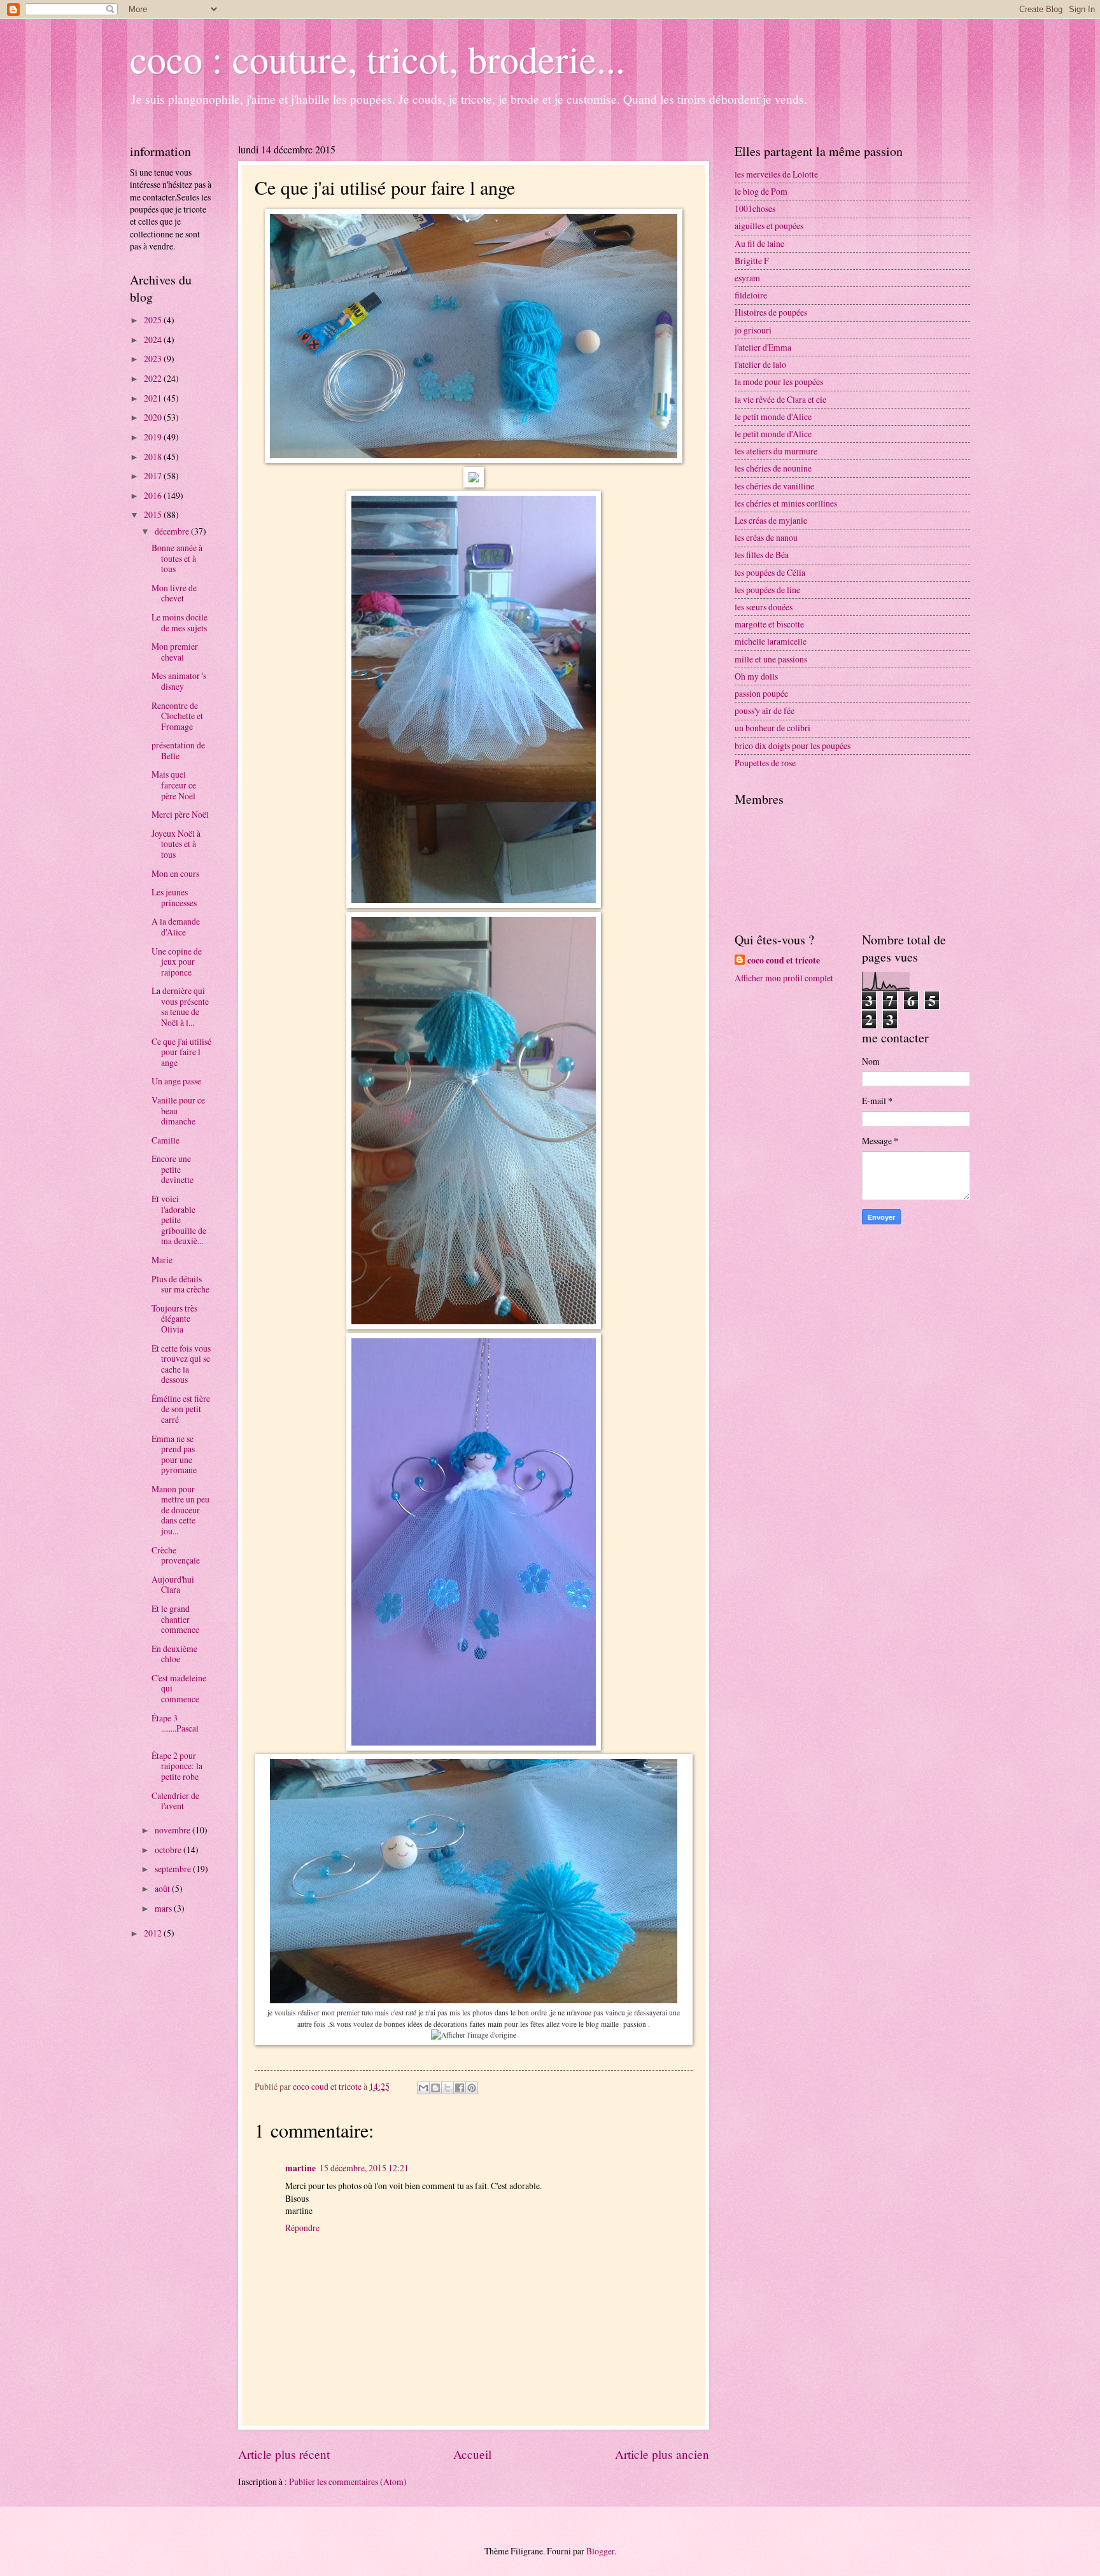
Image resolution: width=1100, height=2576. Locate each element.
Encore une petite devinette (173, 1169)
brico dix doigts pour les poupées (793, 745)
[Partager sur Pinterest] (472, 2088)
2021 (154, 398)
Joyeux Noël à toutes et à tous (176, 844)
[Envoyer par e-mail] (423, 2088)
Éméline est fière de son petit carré (181, 1409)
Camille (166, 1140)
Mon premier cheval (175, 652)
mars (164, 1908)
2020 (154, 417)
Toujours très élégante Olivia (174, 1319)
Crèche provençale (176, 1555)
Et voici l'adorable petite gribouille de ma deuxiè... (179, 1220)
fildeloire (751, 295)
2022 (154, 378)
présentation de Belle (178, 750)
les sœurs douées (764, 607)
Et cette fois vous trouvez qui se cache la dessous (181, 1364)
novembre (173, 1830)
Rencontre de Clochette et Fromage (177, 716)
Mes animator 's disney (179, 681)
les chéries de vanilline (774, 486)
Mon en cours (175, 873)
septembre (174, 1869)
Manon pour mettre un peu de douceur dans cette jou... (180, 1510)
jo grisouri (753, 330)
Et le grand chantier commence (175, 1619)
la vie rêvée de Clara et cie (780, 399)
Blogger (600, 2551)
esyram (747, 278)
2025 (154, 320)
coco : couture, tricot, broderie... (377, 59)
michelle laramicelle (771, 641)
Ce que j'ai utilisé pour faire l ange (181, 1052)
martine (300, 2168)
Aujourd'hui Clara (173, 1585)
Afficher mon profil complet (784, 978)
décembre (173, 531)
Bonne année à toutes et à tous (177, 558)
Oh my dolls (756, 676)
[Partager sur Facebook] (460, 2088)
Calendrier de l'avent (175, 1801)
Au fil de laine (759, 243)
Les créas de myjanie (771, 520)
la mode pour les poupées (779, 381)
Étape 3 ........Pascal (175, 1723)
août (163, 1888)
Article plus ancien (662, 2454)
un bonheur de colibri (772, 728)
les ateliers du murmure (776, 451)
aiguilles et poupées (769, 226)
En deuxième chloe (174, 1654)
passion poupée (761, 693)
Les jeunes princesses (174, 897)
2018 (154, 457)
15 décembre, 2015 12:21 (364, 2168)
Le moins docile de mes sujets (180, 622)
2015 (154, 514)
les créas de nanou (766, 537)
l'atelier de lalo (760, 364)
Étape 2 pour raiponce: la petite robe (177, 1766)
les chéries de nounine (773, 468)
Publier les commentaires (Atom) (348, 2481)
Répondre (302, 2228)
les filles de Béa (762, 555)
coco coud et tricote (784, 961)
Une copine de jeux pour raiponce (177, 962)
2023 (154, 359)
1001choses (755, 208)
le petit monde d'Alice (773, 416)
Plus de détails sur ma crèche (180, 1284)
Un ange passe (176, 1081)
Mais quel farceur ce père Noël (174, 785)
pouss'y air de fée (765, 710)
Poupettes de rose (765, 763)
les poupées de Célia (770, 572)
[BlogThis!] (435, 2088)
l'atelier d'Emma (763, 347)
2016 (154, 495)
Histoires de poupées (771, 312)
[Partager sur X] (448, 2088)
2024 (154, 339)
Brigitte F (752, 261)
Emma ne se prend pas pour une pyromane (174, 1454)
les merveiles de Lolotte (776, 174)
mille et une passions (771, 659)
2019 (154, 437)
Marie (162, 1260)
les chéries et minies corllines (786, 503)
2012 (154, 1933)
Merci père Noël (180, 814)
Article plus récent (284, 2454)
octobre (169, 1850)
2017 (154, 476)
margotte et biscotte (769, 624)
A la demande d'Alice (176, 927)
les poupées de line (767, 590)
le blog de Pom (761, 191)
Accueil (472, 2454)
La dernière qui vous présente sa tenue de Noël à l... (180, 1006)
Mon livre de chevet (174, 593)
